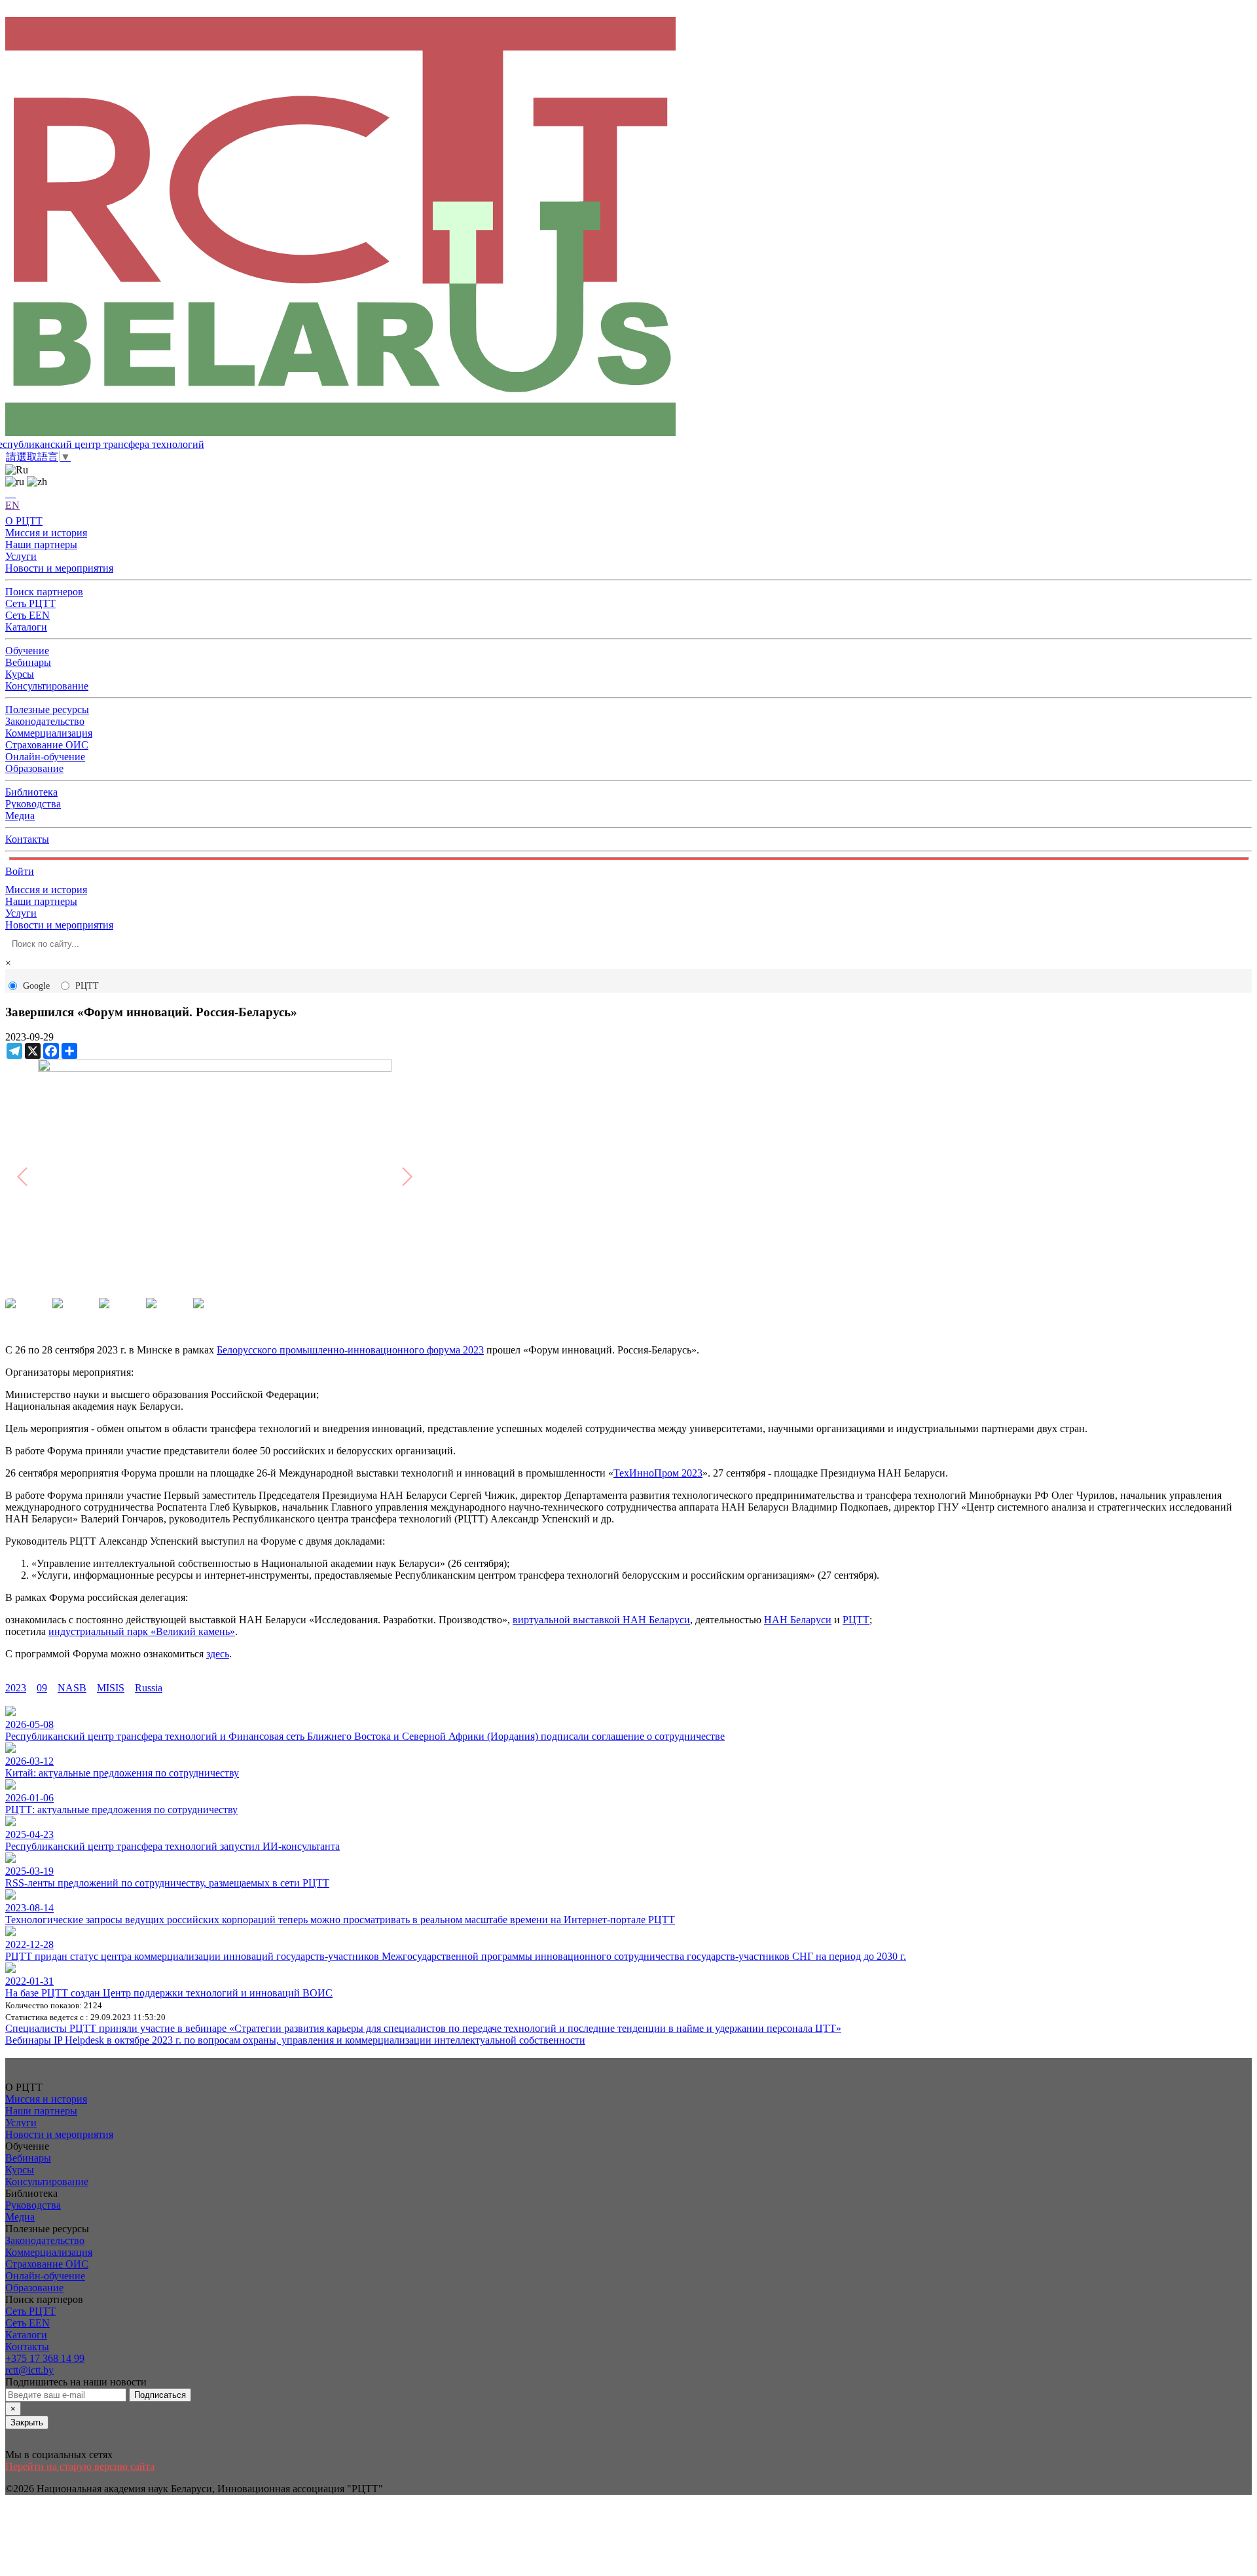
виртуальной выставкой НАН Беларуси (601, 1620)
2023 (16, 1688)
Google (36, 986)
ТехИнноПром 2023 (658, 1473)
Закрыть (27, 2422)
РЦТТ (87, 986)
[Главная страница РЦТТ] (628, 228)
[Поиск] (10, 493)
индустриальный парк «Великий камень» (142, 1631)
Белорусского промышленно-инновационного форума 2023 (350, 1350)
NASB (72, 1688)
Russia (149, 1688)
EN (12, 505)
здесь (218, 1654)
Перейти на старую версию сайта (80, 2466)
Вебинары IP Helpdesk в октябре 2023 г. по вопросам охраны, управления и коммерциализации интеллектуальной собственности (295, 2040)
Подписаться (160, 2395)
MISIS (111, 1688)
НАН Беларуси (798, 1620)
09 (42, 1688)
